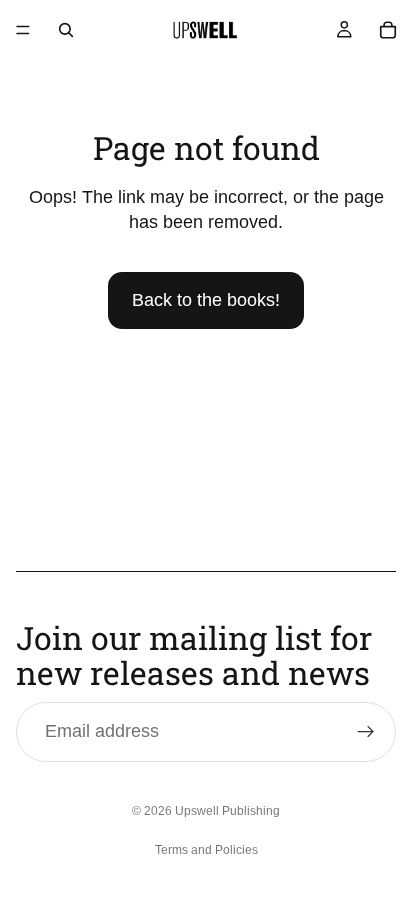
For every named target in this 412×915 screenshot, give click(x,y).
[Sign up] (366, 732)
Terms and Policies (206, 850)
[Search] (66, 30)
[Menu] (23, 30)
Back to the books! (206, 300)
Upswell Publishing (227, 811)
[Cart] (388, 30)
